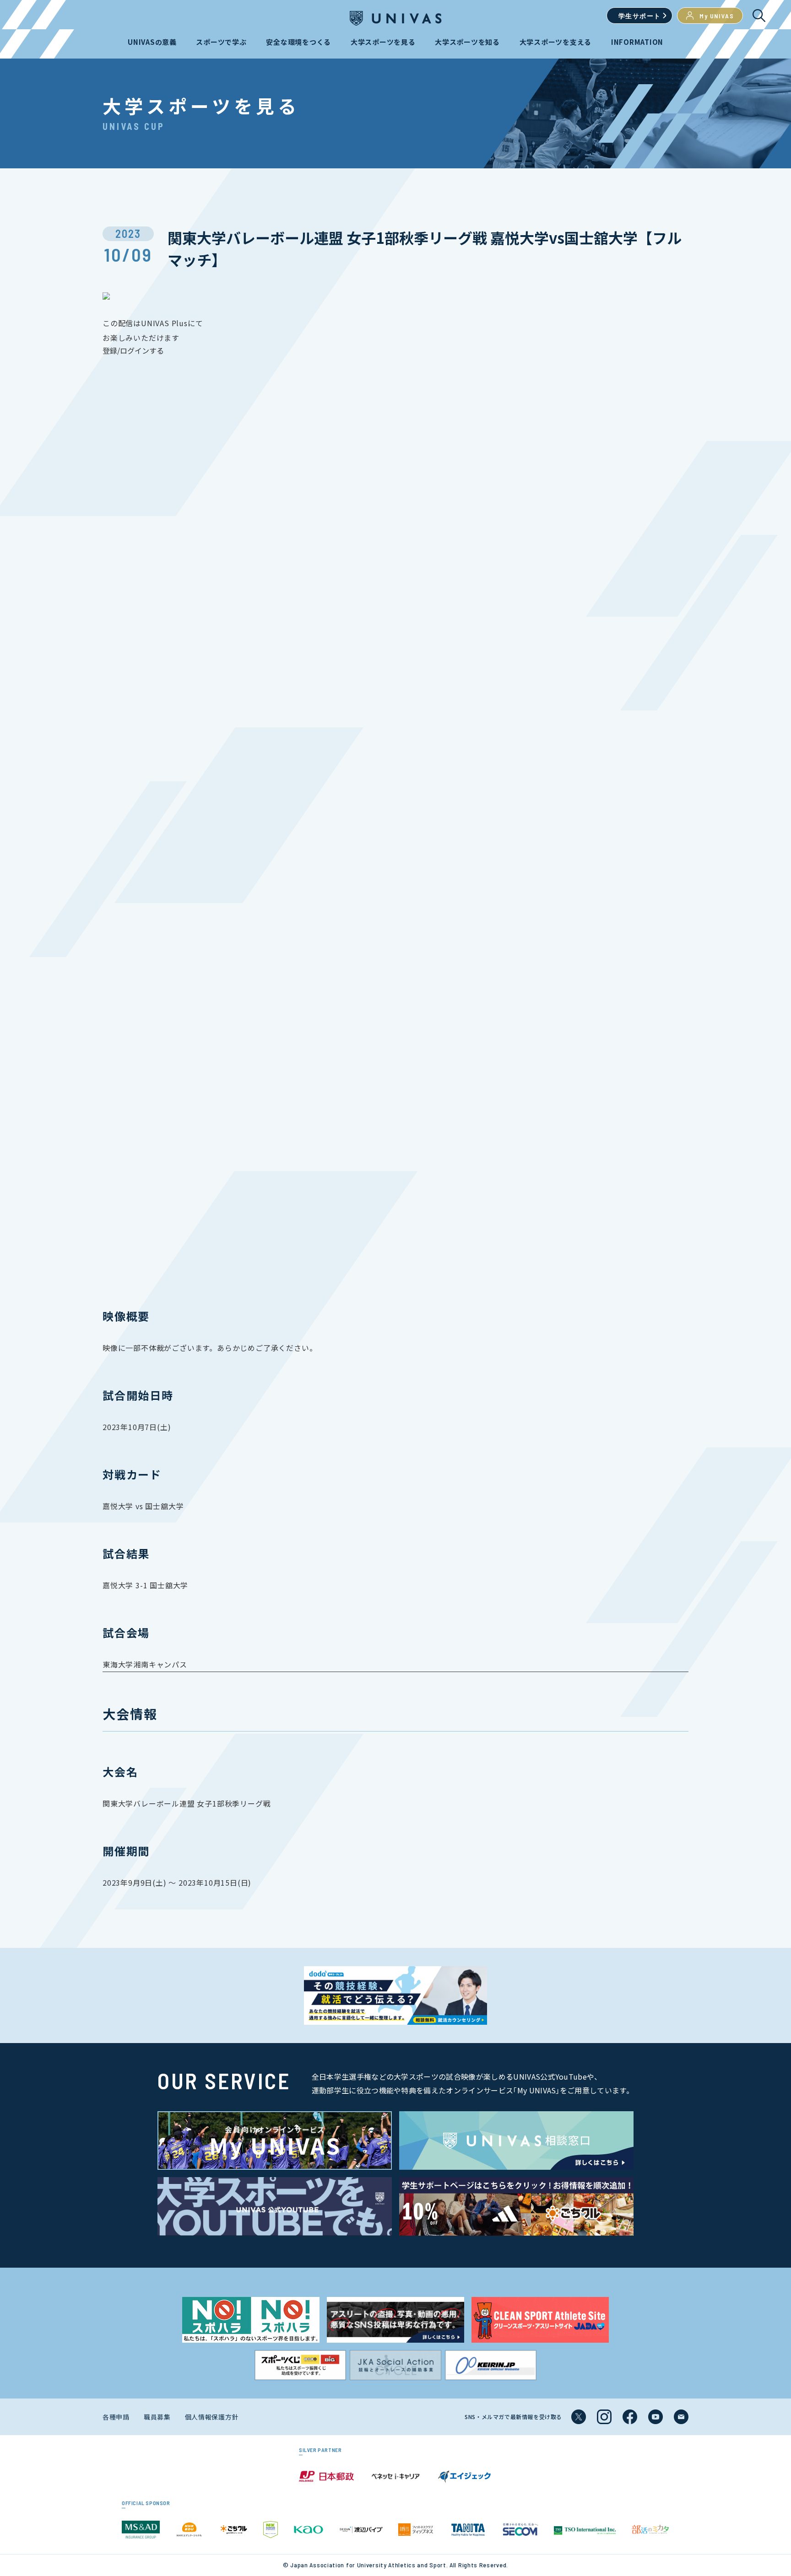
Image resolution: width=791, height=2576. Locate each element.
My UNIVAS (717, 16)
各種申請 (116, 2417)
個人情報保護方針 (212, 2417)
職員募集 (157, 2417)
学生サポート (639, 16)
